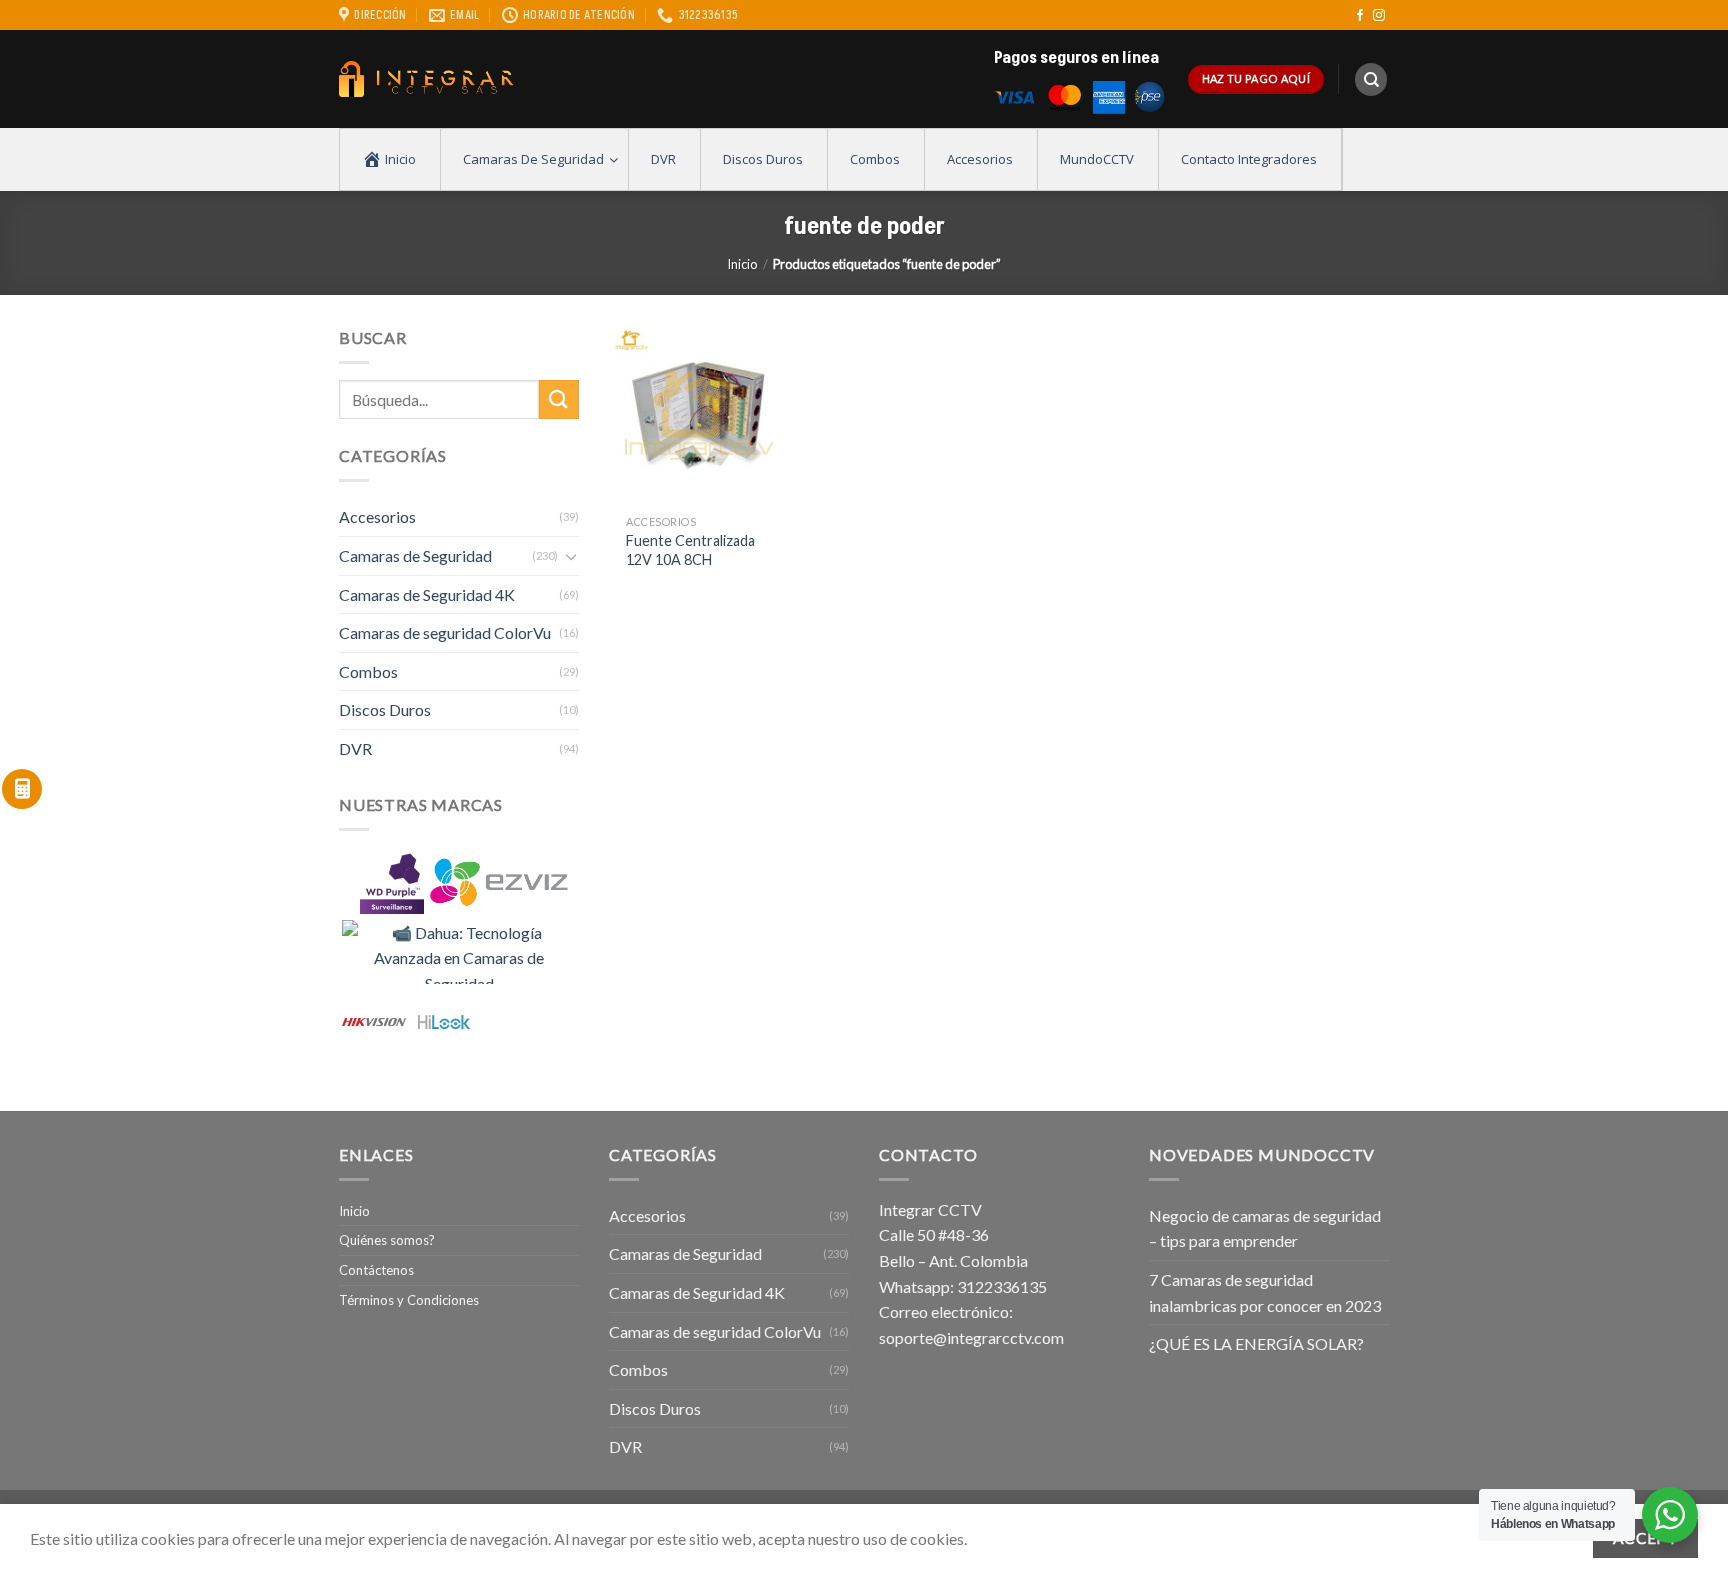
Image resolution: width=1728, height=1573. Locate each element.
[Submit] (559, 399)
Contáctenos (376, 1270)
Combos (368, 671)
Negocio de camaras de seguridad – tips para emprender (1265, 1228)
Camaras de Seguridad (415, 555)
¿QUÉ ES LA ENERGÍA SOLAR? (1256, 1343)
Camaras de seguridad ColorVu (445, 632)
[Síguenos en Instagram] (1379, 16)
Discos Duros (385, 709)
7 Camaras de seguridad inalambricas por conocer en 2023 (1265, 1292)
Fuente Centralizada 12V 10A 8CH (690, 550)
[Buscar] (1371, 79)
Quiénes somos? (387, 1240)
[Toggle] (571, 556)
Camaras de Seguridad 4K (427, 594)
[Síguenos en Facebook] (1360, 16)
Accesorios (377, 516)
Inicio (742, 264)
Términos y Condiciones (409, 1300)
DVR (355, 748)
